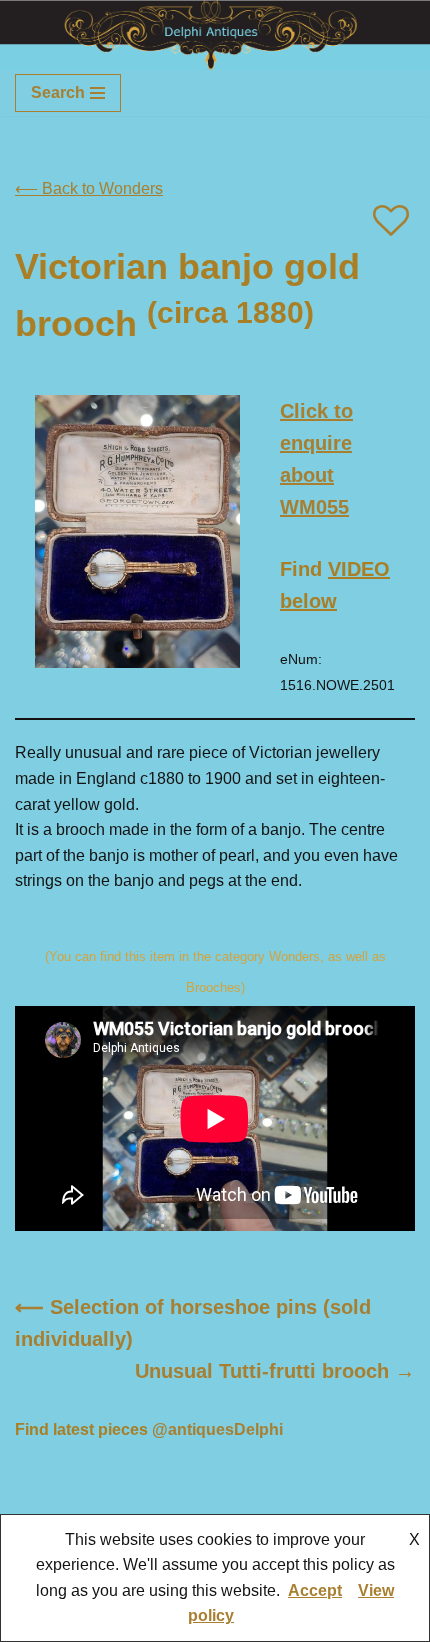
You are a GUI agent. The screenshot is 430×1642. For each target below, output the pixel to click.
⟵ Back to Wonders (89, 188)
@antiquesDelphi (217, 1429)
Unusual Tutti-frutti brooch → (275, 1371)
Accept (315, 1590)
